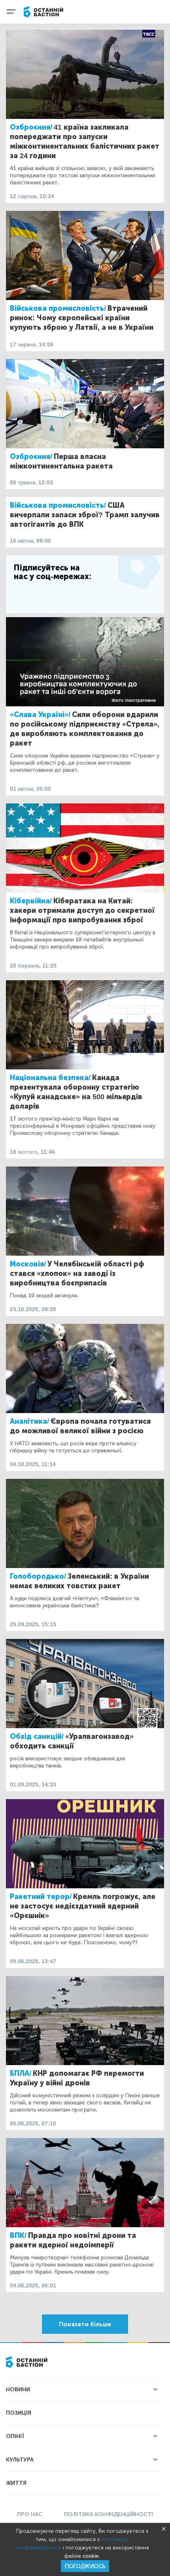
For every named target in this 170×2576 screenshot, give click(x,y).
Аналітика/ (29, 1421)
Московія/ (28, 1264)
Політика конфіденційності (109, 2514)
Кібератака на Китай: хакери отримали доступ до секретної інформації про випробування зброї (82, 910)
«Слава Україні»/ (40, 715)
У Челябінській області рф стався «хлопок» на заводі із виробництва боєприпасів (77, 1274)
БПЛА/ (21, 2073)
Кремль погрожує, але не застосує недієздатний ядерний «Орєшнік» (83, 1906)
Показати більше (85, 2324)
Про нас (30, 2514)
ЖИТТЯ (16, 2483)
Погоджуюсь (85, 2566)
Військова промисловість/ (58, 308)
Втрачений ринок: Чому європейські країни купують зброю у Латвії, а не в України (82, 318)
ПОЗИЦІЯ (19, 2413)
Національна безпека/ (50, 1078)
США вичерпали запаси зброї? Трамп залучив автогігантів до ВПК (85, 515)
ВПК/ (18, 2236)
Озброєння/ (31, 127)
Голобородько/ (38, 1576)
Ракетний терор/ (41, 1897)
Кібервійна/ (31, 901)
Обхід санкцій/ (37, 1736)
